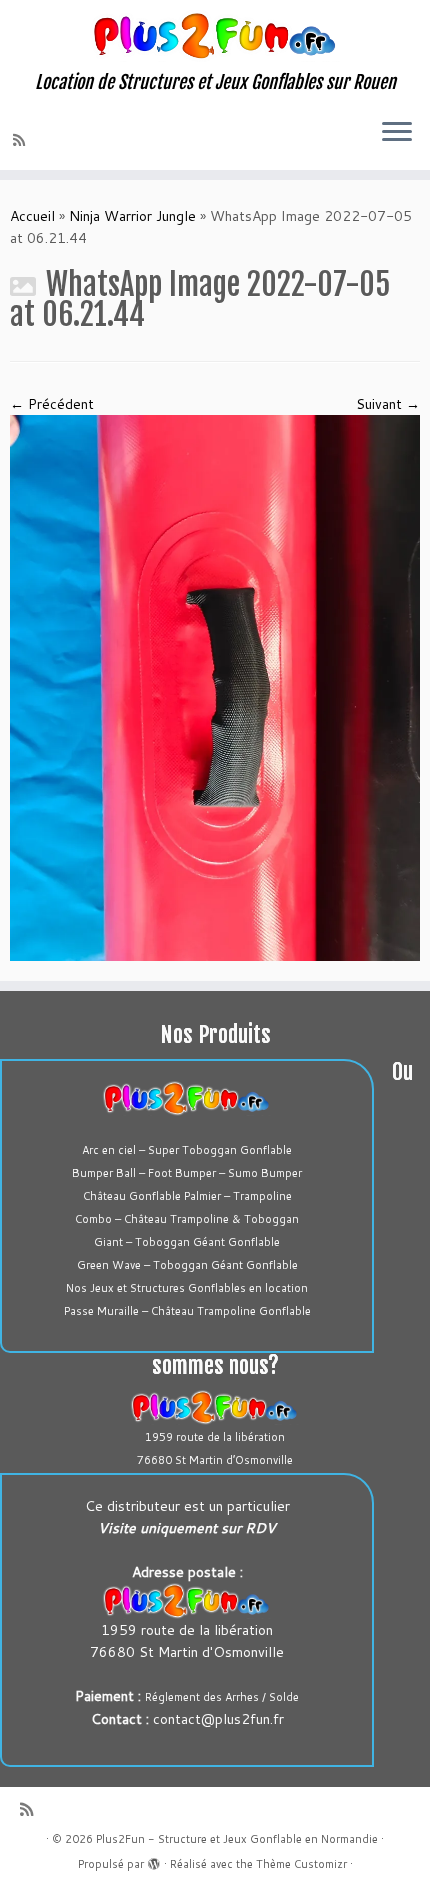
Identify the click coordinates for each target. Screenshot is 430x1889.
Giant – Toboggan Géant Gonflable (187, 1242)
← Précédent (52, 404)
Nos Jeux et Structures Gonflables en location (187, 1288)
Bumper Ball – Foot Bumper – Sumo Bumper (187, 1173)
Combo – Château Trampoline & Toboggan (187, 1219)
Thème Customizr (301, 1864)
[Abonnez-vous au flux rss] (22, 140)
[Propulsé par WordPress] (154, 1860)
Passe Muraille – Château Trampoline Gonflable (187, 1311)
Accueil (32, 216)
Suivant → (388, 404)
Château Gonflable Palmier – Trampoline (187, 1196)
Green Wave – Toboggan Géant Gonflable (187, 1265)
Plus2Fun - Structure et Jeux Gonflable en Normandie (237, 1839)
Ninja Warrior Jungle (132, 216)
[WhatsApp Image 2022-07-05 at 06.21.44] (215, 686)
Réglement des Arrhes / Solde (222, 1697)
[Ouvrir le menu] (397, 134)
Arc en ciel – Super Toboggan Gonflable (187, 1150)
